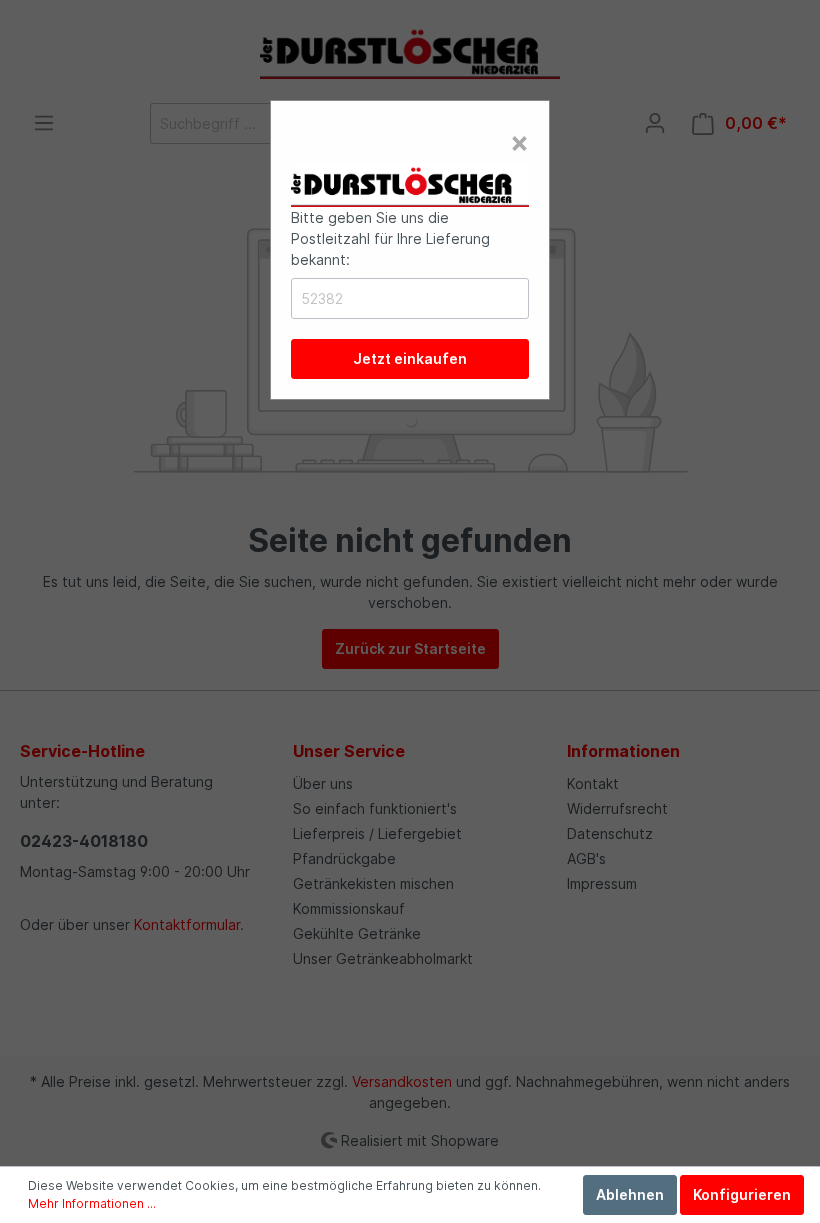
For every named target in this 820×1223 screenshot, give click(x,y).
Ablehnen (630, 1194)
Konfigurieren (742, 1194)
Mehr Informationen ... (92, 1203)
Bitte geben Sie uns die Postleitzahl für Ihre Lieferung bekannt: (390, 238)
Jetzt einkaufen (410, 358)
